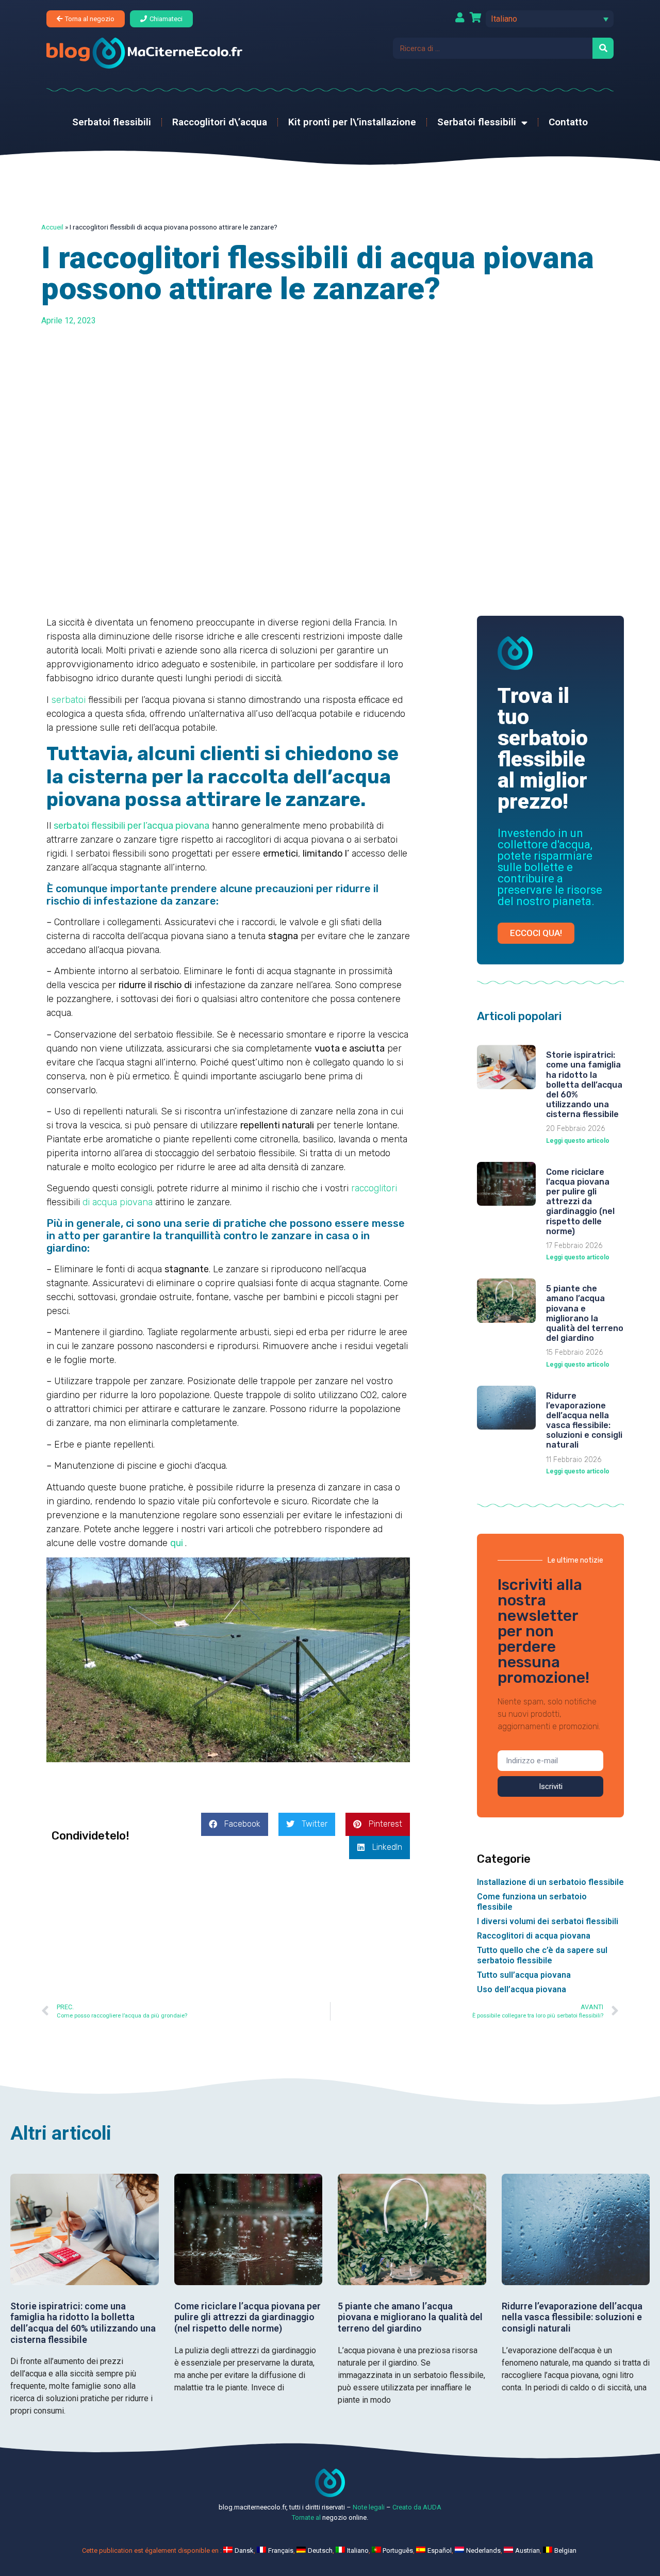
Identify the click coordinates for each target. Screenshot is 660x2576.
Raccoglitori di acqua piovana (534, 1936)
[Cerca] (603, 48)
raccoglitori (374, 1188)
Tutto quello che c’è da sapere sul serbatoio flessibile (542, 1955)
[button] (550, 19)
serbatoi (69, 700)
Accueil (52, 227)
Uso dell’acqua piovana (522, 1989)
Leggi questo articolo (578, 1141)
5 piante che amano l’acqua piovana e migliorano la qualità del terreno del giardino (585, 1313)
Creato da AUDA (417, 2507)
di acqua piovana (118, 1202)
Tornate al (306, 2517)
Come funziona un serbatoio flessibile (532, 1902)
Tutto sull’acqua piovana (524, 1975)
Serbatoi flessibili (112, 122)
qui (177, 1543)
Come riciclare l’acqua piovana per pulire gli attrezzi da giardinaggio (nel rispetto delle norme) (580, 1202)
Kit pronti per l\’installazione (352, 122)
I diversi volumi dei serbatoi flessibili (548, 1921)
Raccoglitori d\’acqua (220, 122)
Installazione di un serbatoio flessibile (550, 1882)
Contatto (568, 122)
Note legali (369, 2507)
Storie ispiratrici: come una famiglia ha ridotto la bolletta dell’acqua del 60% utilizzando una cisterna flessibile (584, 1085)
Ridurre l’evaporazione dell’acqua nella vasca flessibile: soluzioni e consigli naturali (584, 1421)
